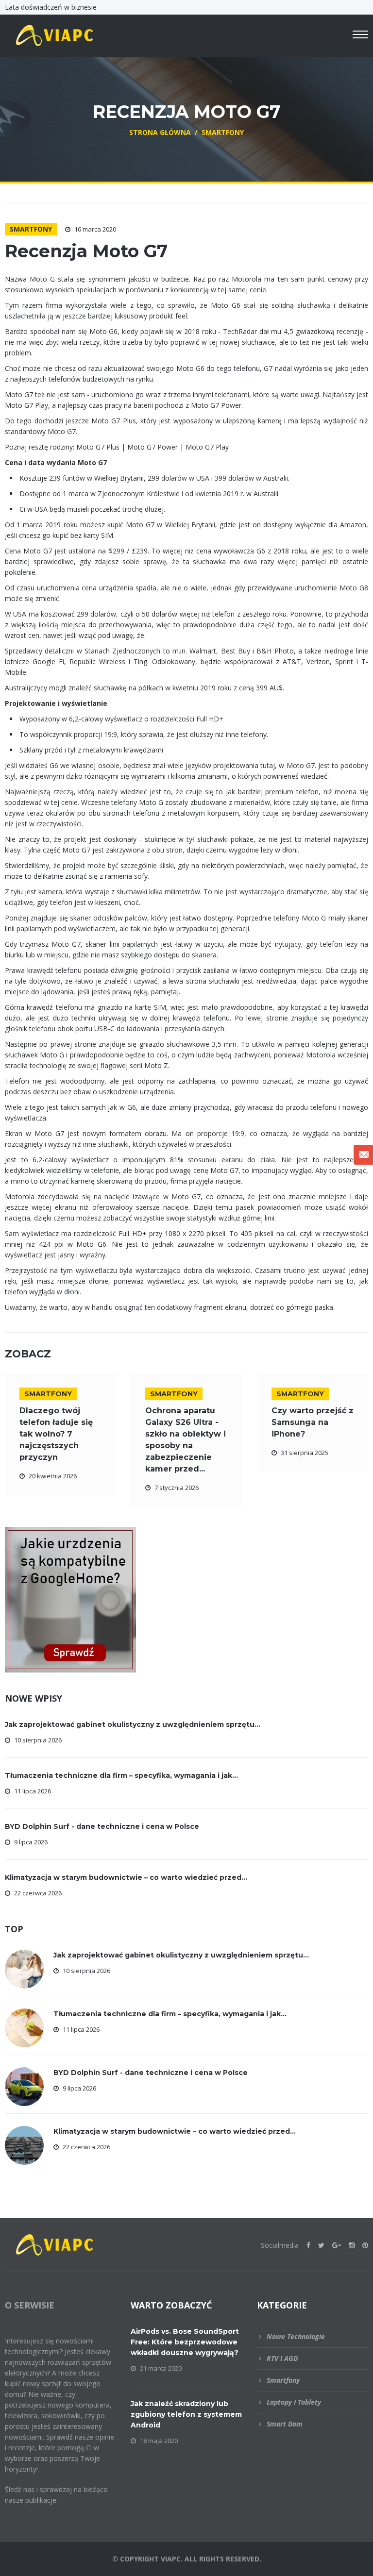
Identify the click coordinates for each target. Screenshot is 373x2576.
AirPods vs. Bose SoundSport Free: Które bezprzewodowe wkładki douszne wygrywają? (185, 2342)
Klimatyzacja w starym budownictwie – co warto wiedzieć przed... (126, 1877)
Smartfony (31, 229)
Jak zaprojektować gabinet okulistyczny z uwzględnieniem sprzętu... (133, 1724)
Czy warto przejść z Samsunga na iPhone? (313, 1422)
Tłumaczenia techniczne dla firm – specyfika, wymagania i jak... (121, 1775)
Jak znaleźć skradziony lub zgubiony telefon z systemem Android (186, 2414)
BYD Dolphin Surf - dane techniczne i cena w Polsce (102, 1826)
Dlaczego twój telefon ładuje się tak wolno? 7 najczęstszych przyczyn (56, 1434)
